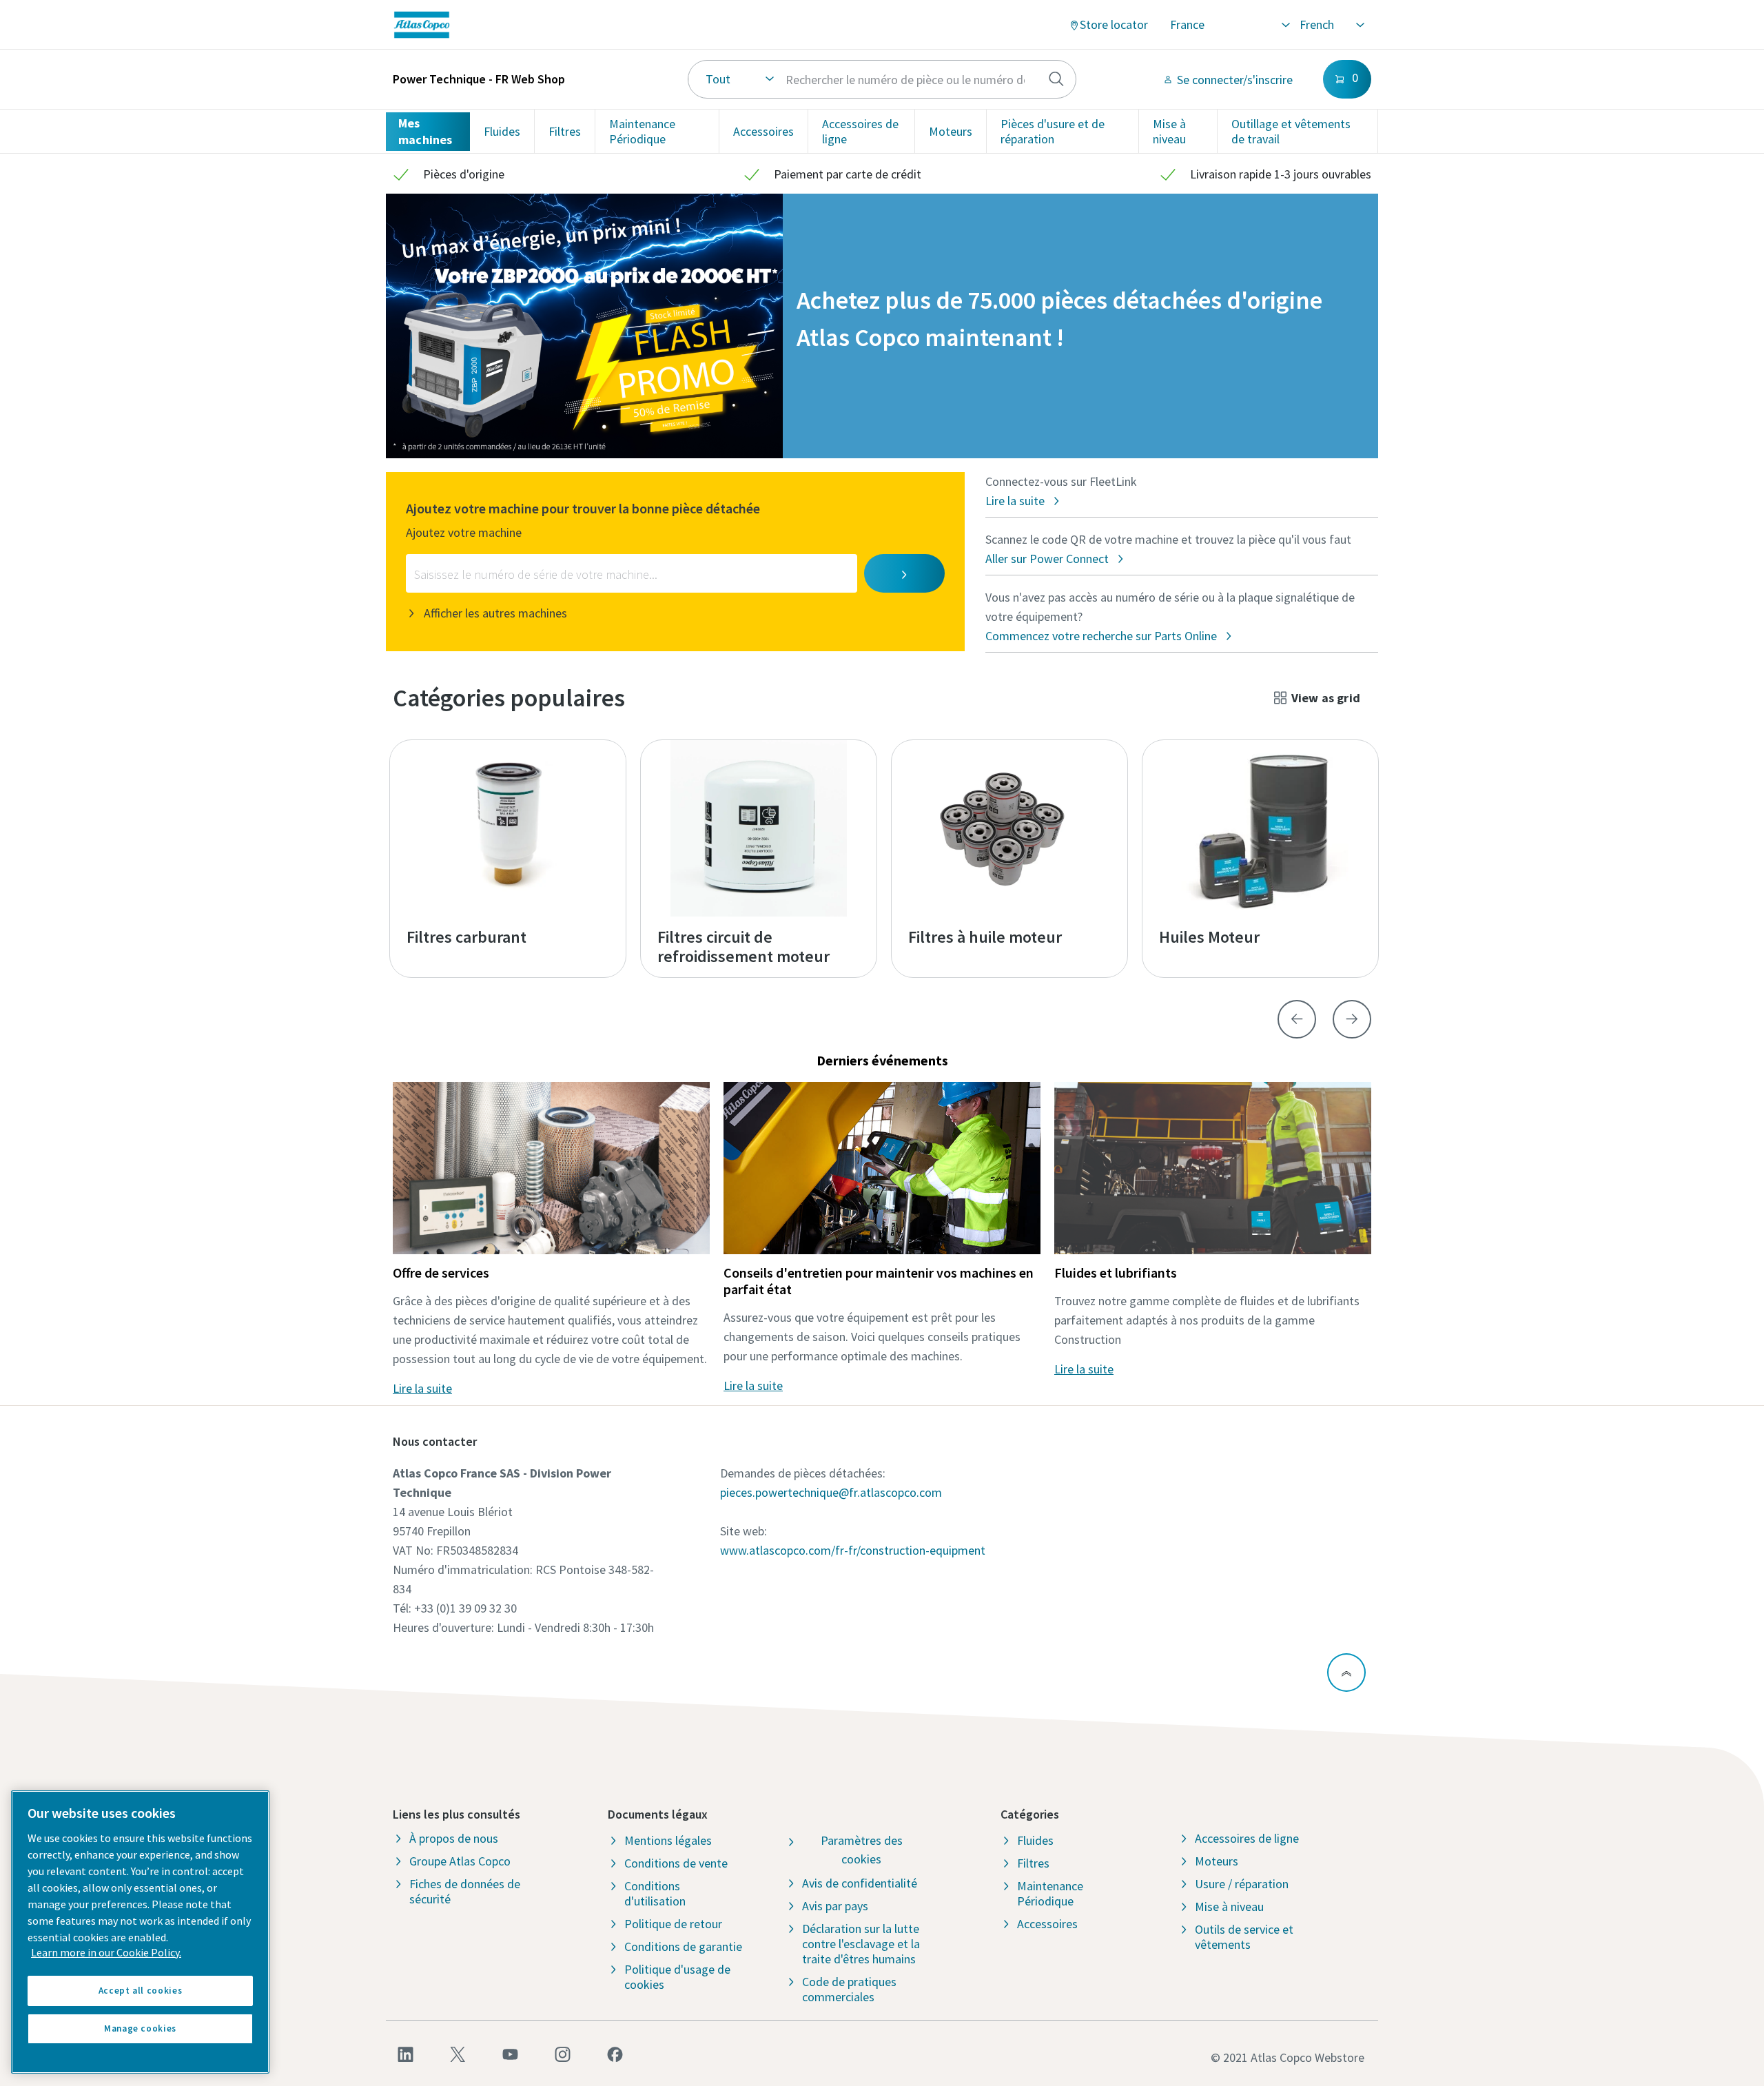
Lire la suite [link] (422, 1388)
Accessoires (763, 131)
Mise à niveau (1169, 131)
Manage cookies (140, 2028)
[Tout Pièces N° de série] (882, 79)
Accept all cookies (141, 1991)
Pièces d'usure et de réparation (1053, 131)
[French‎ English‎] (1331, 25)
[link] (574, 25)
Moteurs (951, 131)
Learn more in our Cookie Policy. (106, 1952)
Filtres (565, 131)
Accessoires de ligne (860, 131)
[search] (1056, 79)
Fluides (502, 131)
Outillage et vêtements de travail (1291, 131)
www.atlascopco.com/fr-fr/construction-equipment (853, 1550)
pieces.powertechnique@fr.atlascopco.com (831, 1492)
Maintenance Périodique (642, 131)
